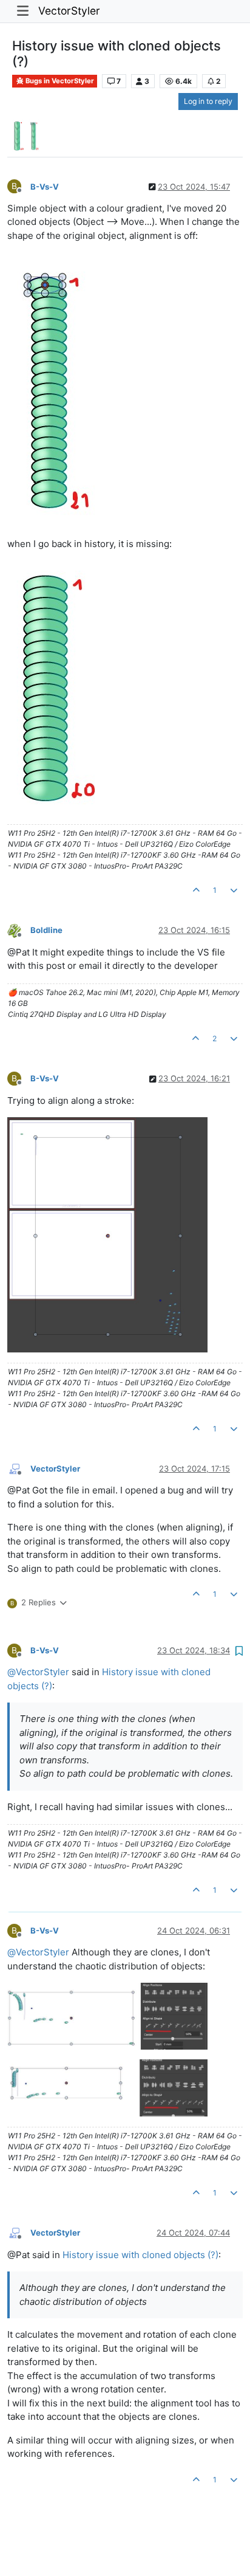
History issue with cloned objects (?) (140, 2255)
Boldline (46, 930)
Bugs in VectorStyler (59, 81)
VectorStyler (69, 11)
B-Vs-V (45, 187)
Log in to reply (208, 101)
